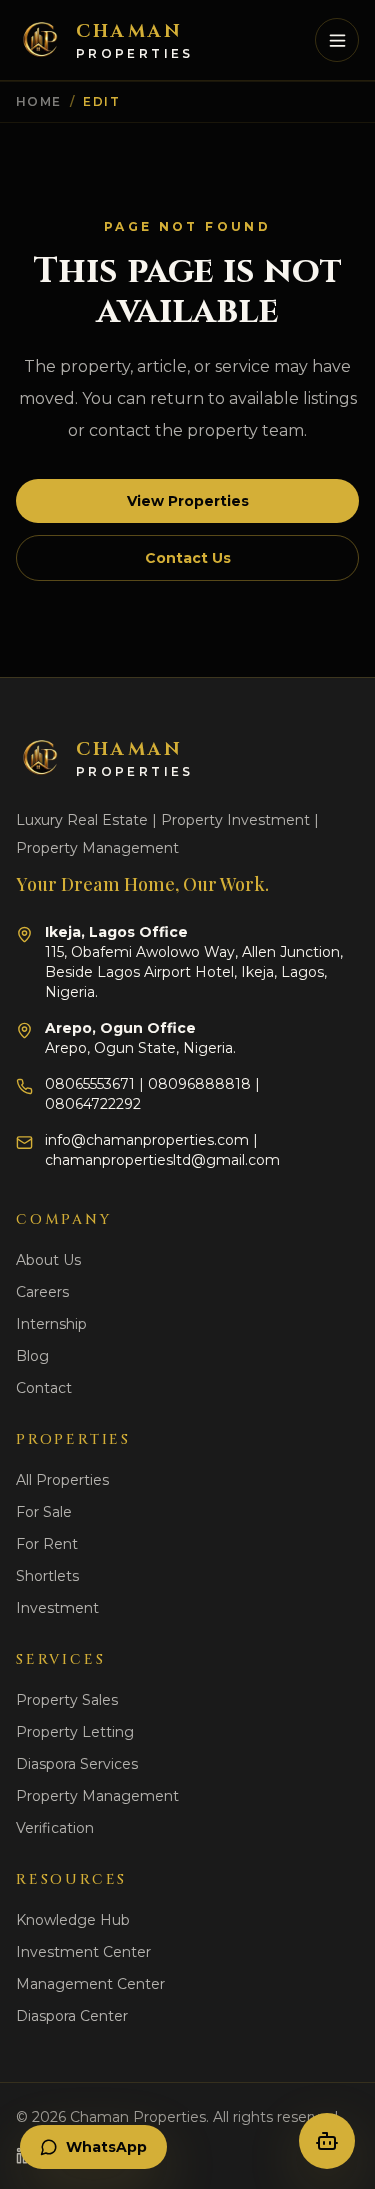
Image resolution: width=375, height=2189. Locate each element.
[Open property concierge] (327, 2141)
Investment (57, 1608)
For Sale (44, 1512)
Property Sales (67, 1700)
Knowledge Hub (73, 1920)
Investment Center (83, 1952)
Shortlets (47, 1576)
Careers (42, 1292)
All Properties (62, 1480)
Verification (55, 1828)
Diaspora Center (72, 2016)
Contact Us (188, 558)
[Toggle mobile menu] (337, 40)
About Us (48, 1260)
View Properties (188, 501)
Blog (32, 1356)
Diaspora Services (77, 1764)
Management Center (90, 1984)
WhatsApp (106, 2147)
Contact (44, 1388)
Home (39, 101)
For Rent (47, 1544)
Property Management (97, 1796)
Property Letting (75, 1732)
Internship (51, 1324)
